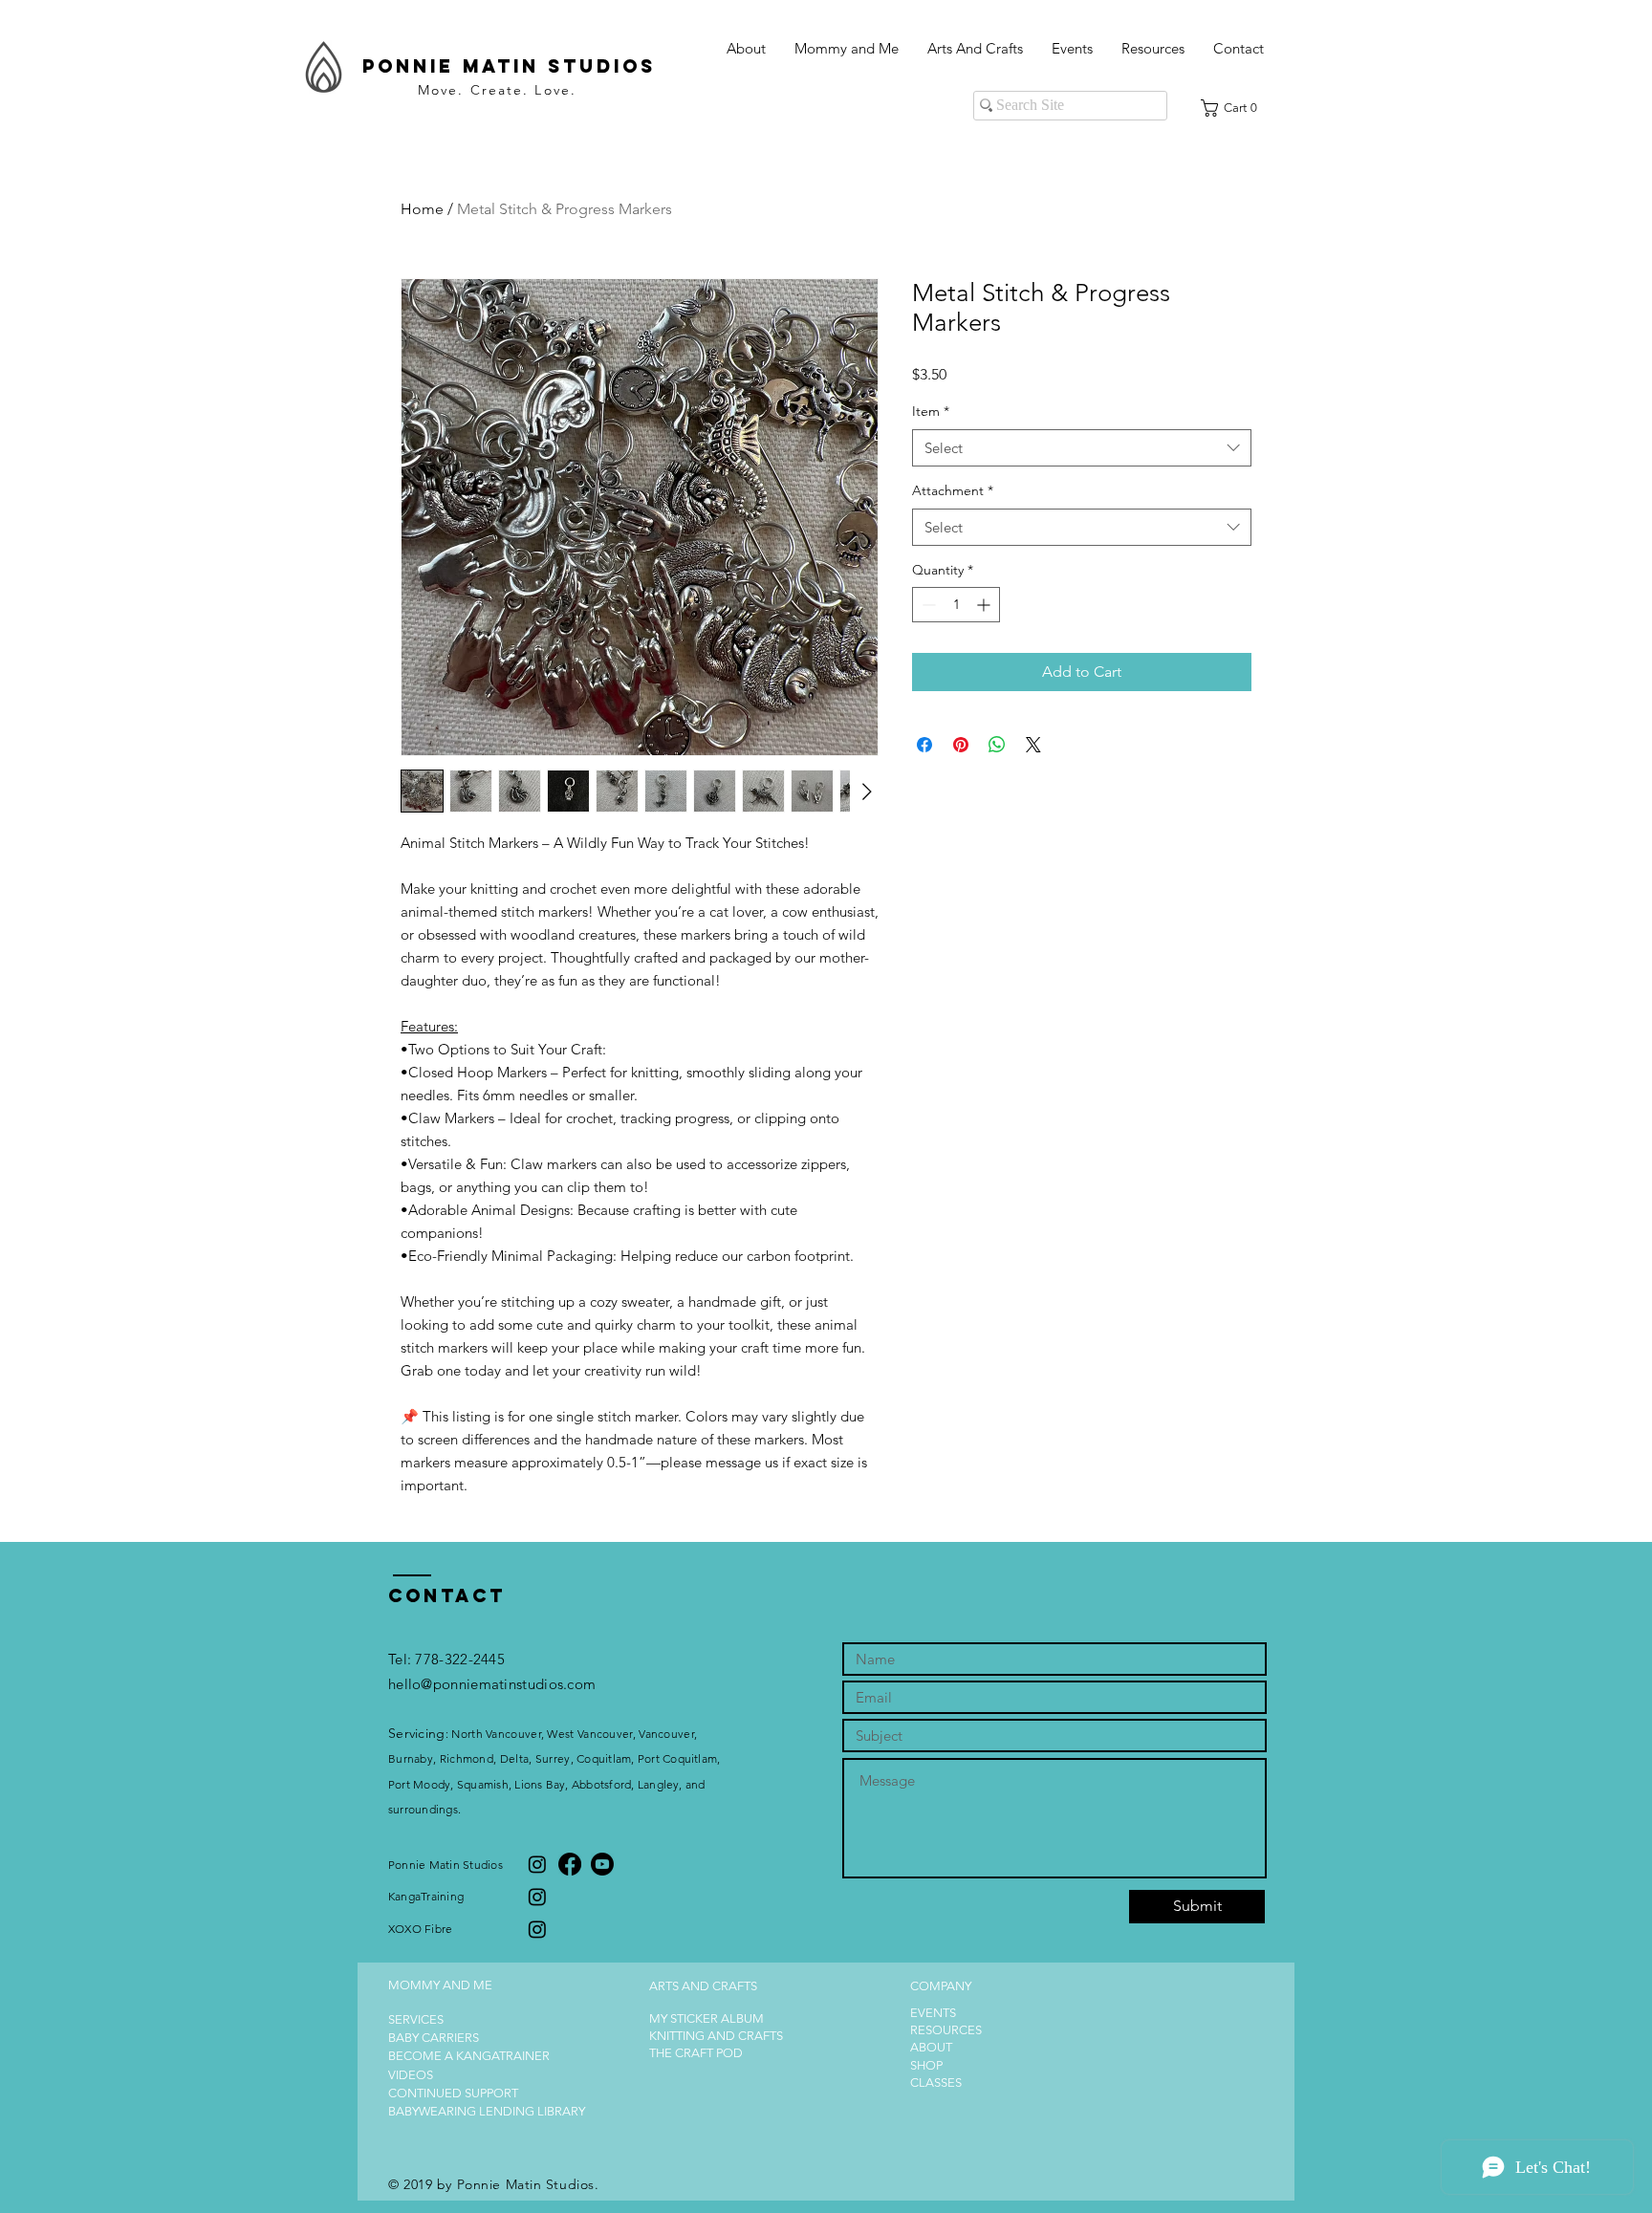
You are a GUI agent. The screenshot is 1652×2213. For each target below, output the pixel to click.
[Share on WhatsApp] (997, 745)
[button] (847, 49)
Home (422, 209)
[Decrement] (927, 605)
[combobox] (1082, 448)
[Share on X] (1033, 745)
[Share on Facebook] (924, 745)
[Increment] (985, 605)
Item (931, 411)
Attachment (953, 490)
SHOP (926, 2065)
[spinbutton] (956, 605)
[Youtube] (602, 1864)
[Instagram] (537, 1864)
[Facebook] (570, 1864)
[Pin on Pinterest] (961, 745)
